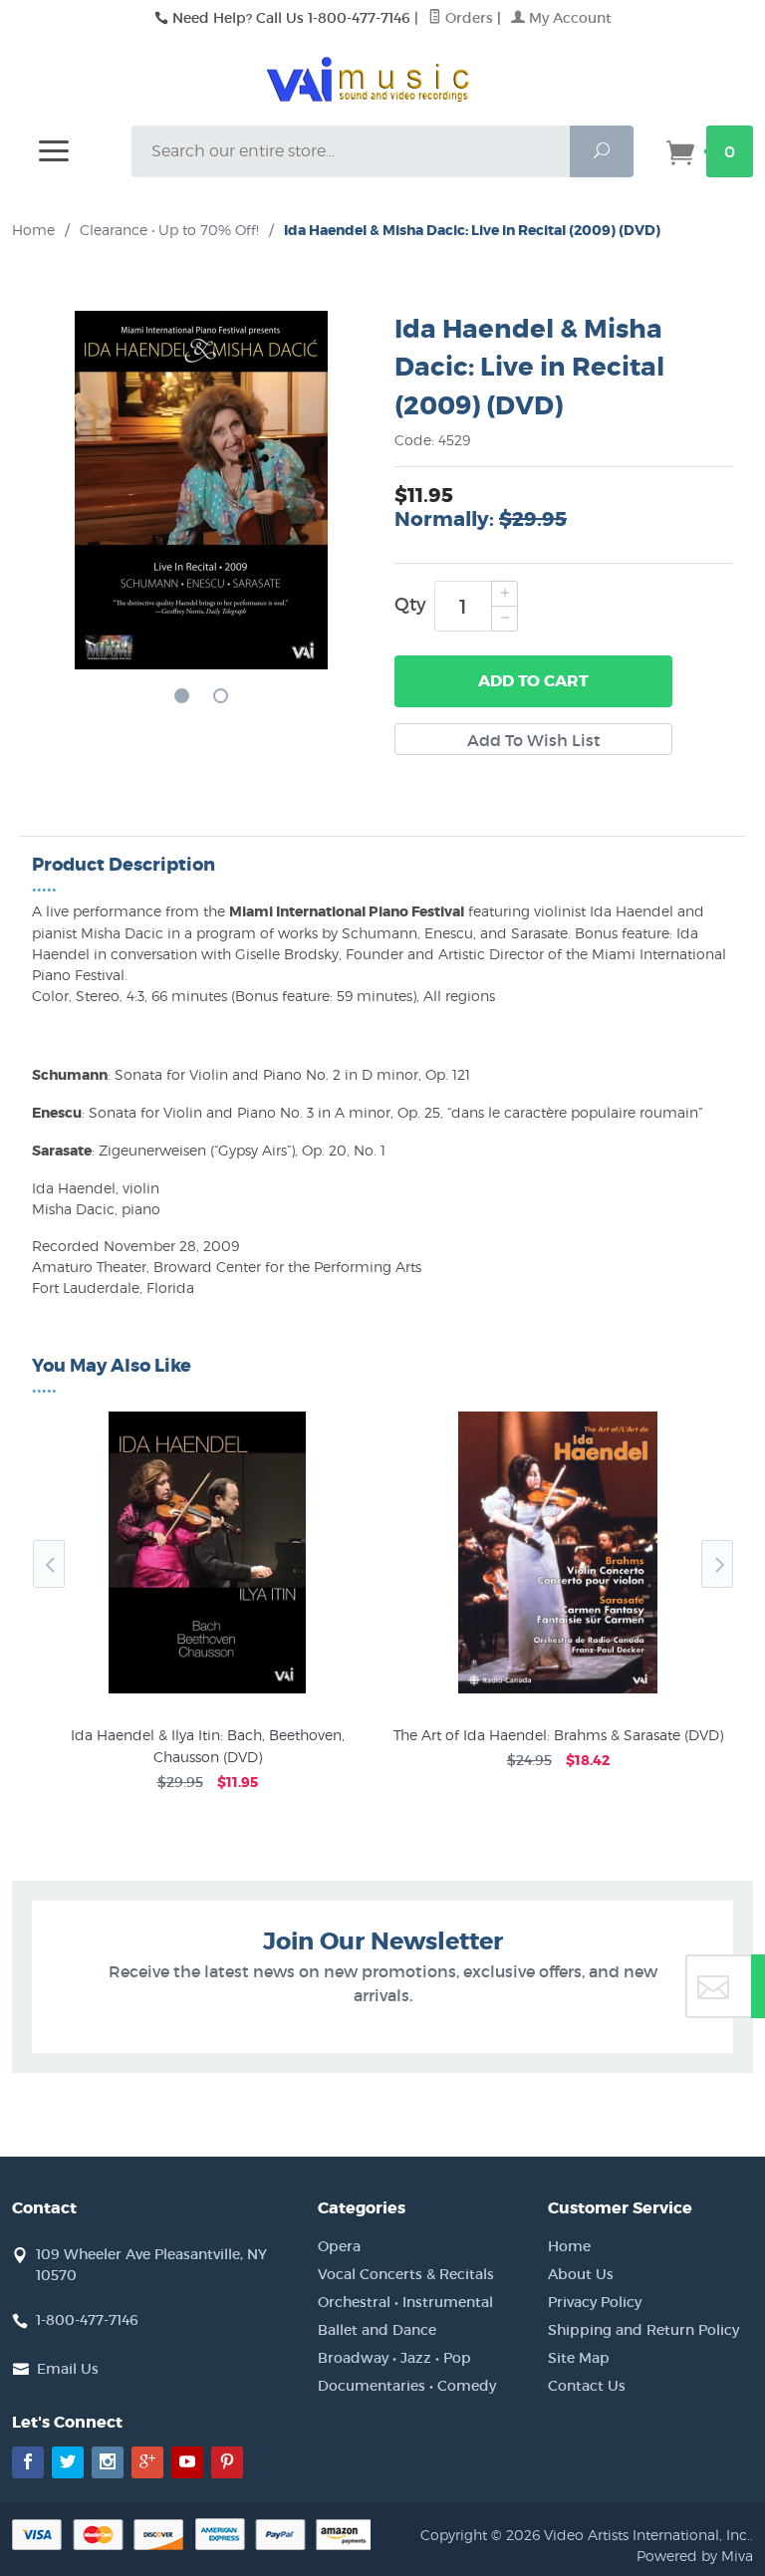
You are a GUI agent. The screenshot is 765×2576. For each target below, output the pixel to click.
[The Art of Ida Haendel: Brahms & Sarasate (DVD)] (558, 1693)
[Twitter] (68, 2462)
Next (717, 1564)
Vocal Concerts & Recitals (406, 2274)
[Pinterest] (227, 2462)
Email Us (68, 2369)
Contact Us (587, 2386)
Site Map (579, 2358)
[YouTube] (187, 2462)
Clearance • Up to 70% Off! (169, 230)
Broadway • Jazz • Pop (394, 2358)
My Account (568, 18)
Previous (49, 1564)
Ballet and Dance (377, 2330)
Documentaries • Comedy (407, 2386)
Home (33, 230)
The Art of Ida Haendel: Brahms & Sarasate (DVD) (558, 1735)
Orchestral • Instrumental (405, 2302)
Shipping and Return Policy (643, 2330)
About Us (581, 2274)
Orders (467, 18)
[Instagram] (108, 2462)
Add (533, 681)
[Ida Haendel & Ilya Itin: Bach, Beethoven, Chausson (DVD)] (207, 1693)
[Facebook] (28, 2462)
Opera (339, 2246)
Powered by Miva (695, 2556)
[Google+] (147, 2462)
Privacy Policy (595, 2302)
